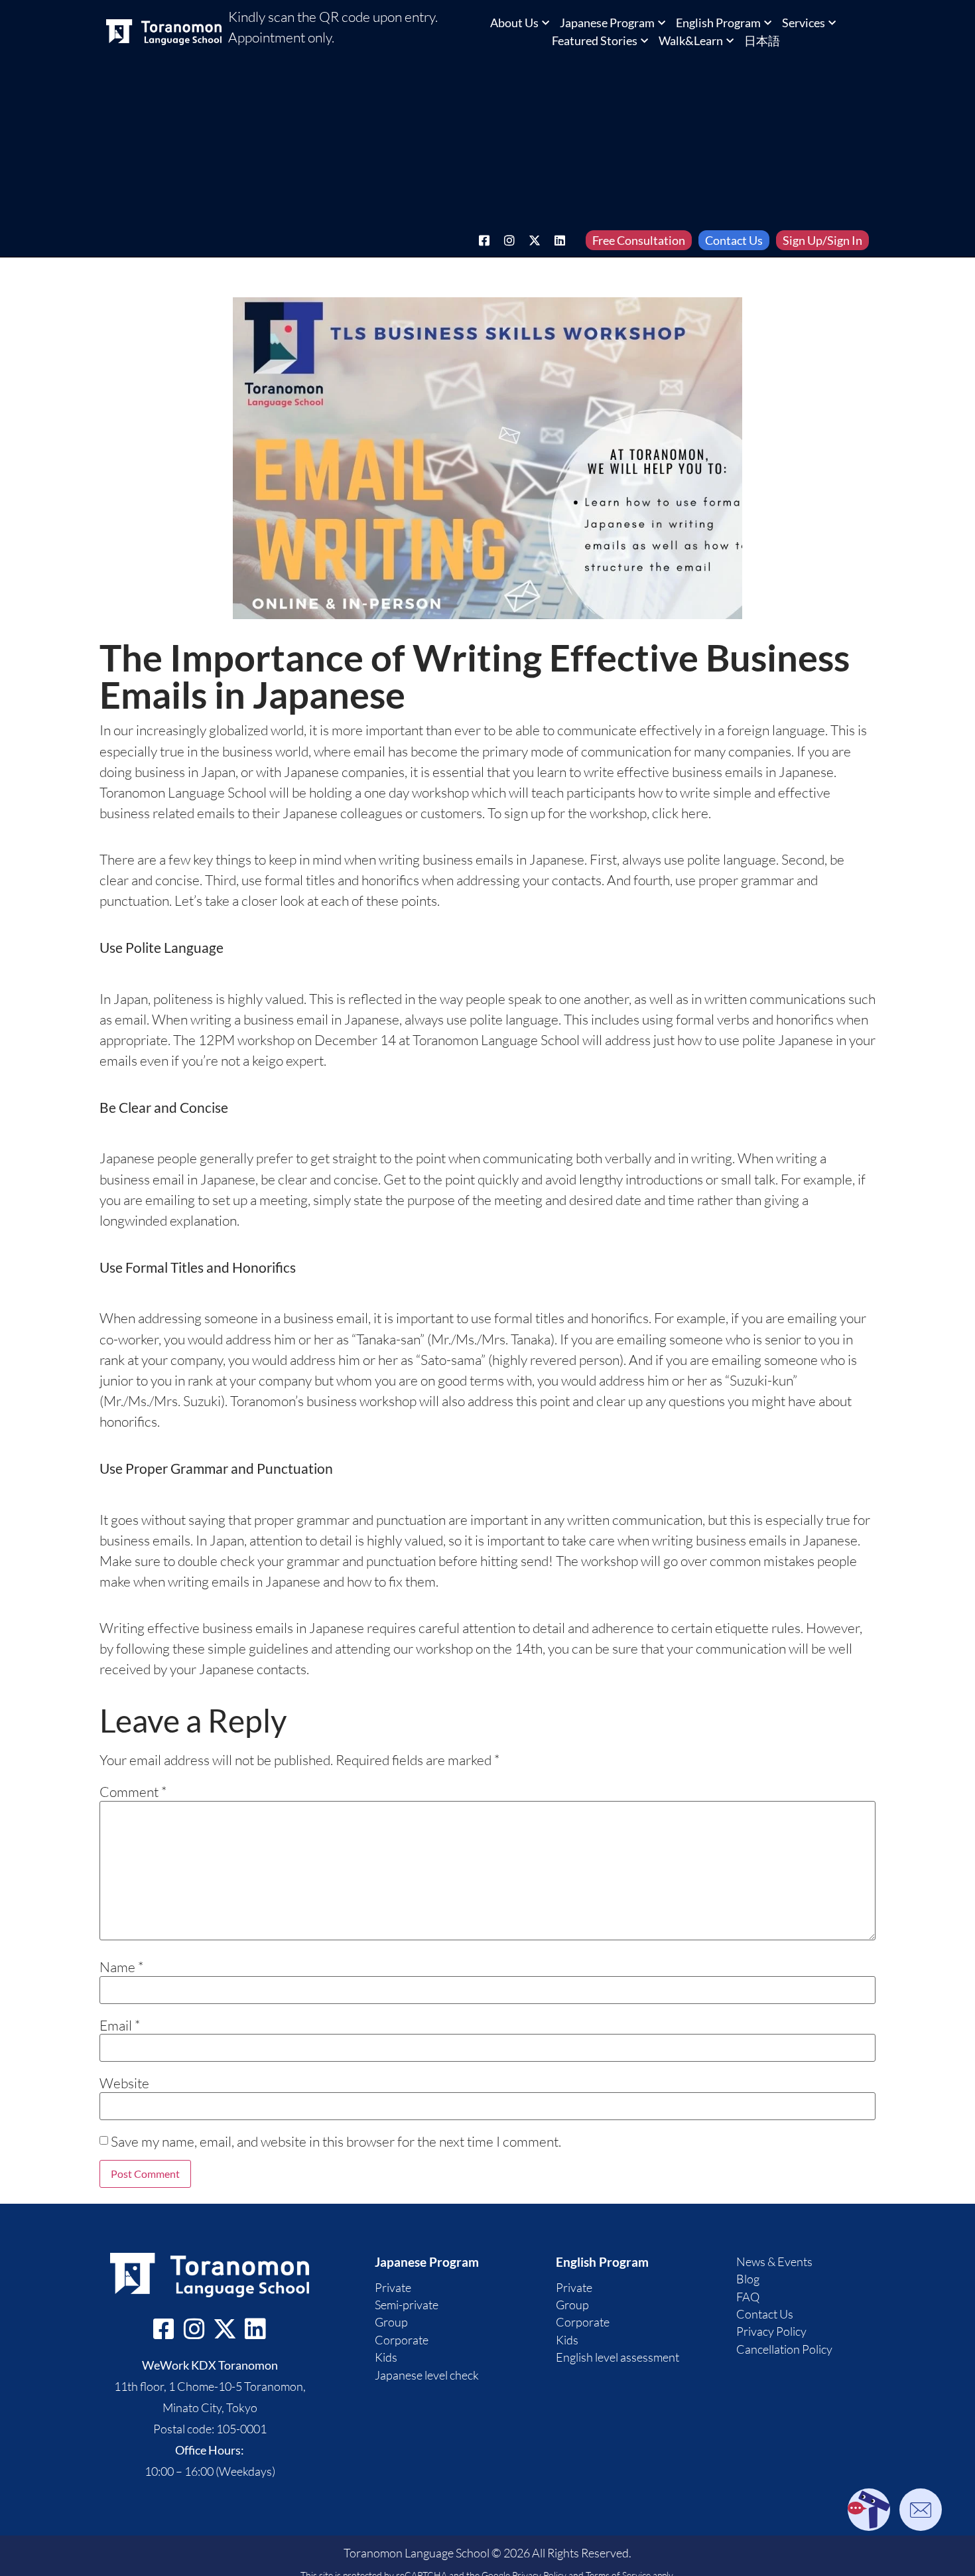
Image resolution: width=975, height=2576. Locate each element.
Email (120, 2026)
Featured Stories (595, 40)
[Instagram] (509, 240)
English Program (718, 23)
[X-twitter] (535, 240)
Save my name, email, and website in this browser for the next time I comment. (336, 2142)
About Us (514, 23)
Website (124, 2083)
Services (804, 23)
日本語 (762, 40)
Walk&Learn (691, 40)
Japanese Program (607, 23)
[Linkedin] (560, 240)
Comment (133, 1792)
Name (121, 1967)
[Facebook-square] (484, 240)
